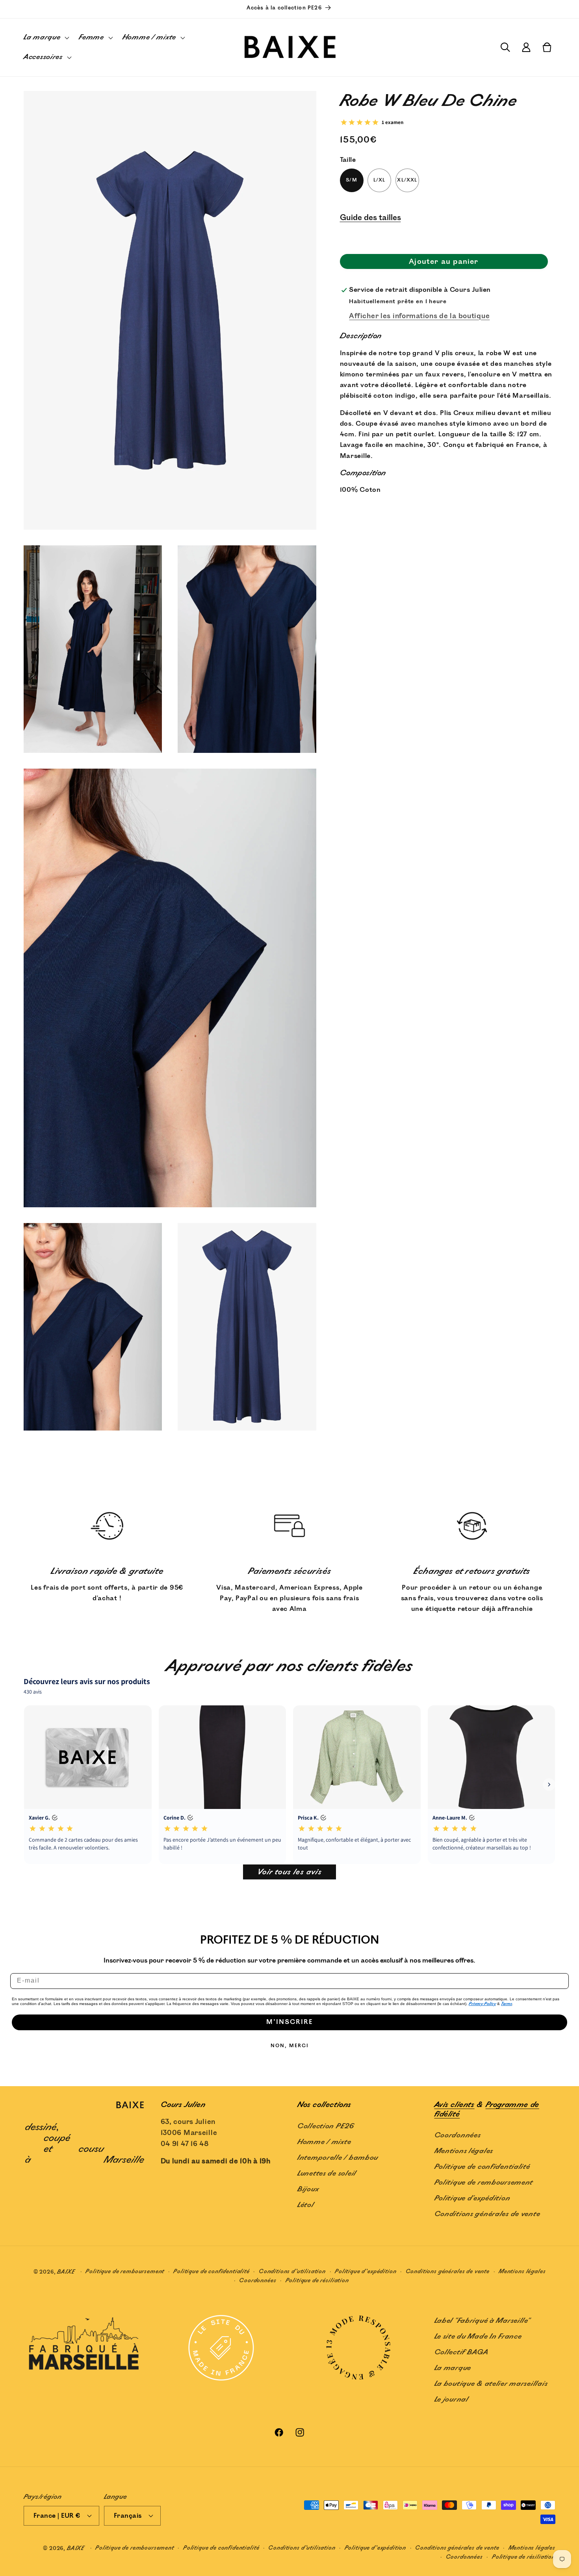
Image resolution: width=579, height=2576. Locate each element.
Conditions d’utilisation (292, 2271)
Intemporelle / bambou (338, 2157)
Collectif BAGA (462, 2352)
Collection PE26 (326, 2126)
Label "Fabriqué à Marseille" (482, 2321)
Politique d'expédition (472, 2198)
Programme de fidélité (487, 2109)
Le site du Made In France (478, 2337)
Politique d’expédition (366, 2271)
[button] (46, 38)
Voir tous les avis (289, 1872)
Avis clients (455, 2105)
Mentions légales (464, 2151)
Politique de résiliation (317, 2280)
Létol (306, 2205)
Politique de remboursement (484, 2182)
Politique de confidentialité (482, 2166)
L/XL (380, 181)
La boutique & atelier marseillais (491, 2384)
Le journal (452, 2400)
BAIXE (66, 2272)
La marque (453, 2368)
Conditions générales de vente (487, 2214)
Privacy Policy (482, 2004)
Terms (507, 2004)
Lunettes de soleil (327, 2173)
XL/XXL (407, 181)
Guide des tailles (370, 218)
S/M (352, 181)
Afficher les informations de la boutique (419, 316)
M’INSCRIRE (289, 2022)
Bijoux (308, 2189)
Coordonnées (458, 2135)
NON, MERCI (290, 2046)
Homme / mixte (324, 2142)
